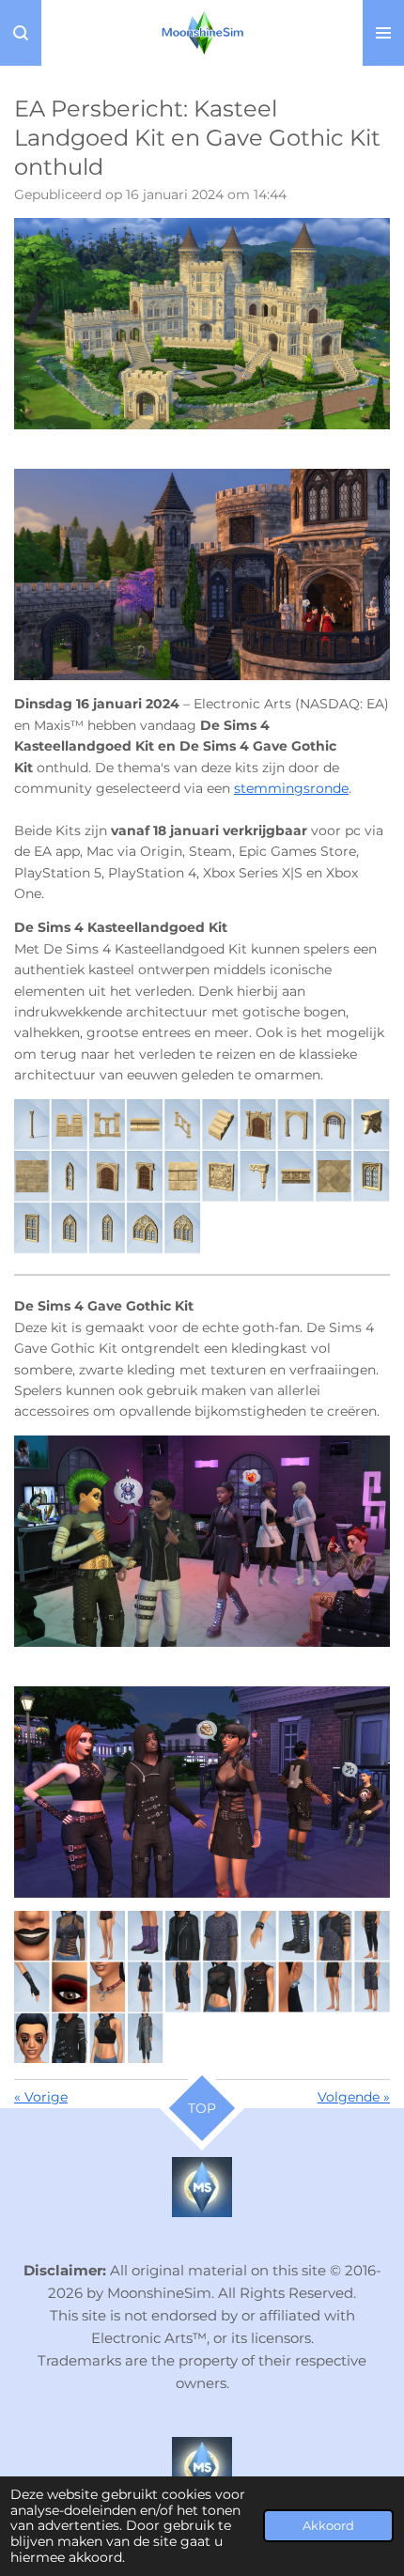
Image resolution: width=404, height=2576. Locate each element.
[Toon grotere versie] (202, 324)
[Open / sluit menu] (383, 33)
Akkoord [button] (328, 2526)
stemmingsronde (291, 788)
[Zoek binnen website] (21, 33)
